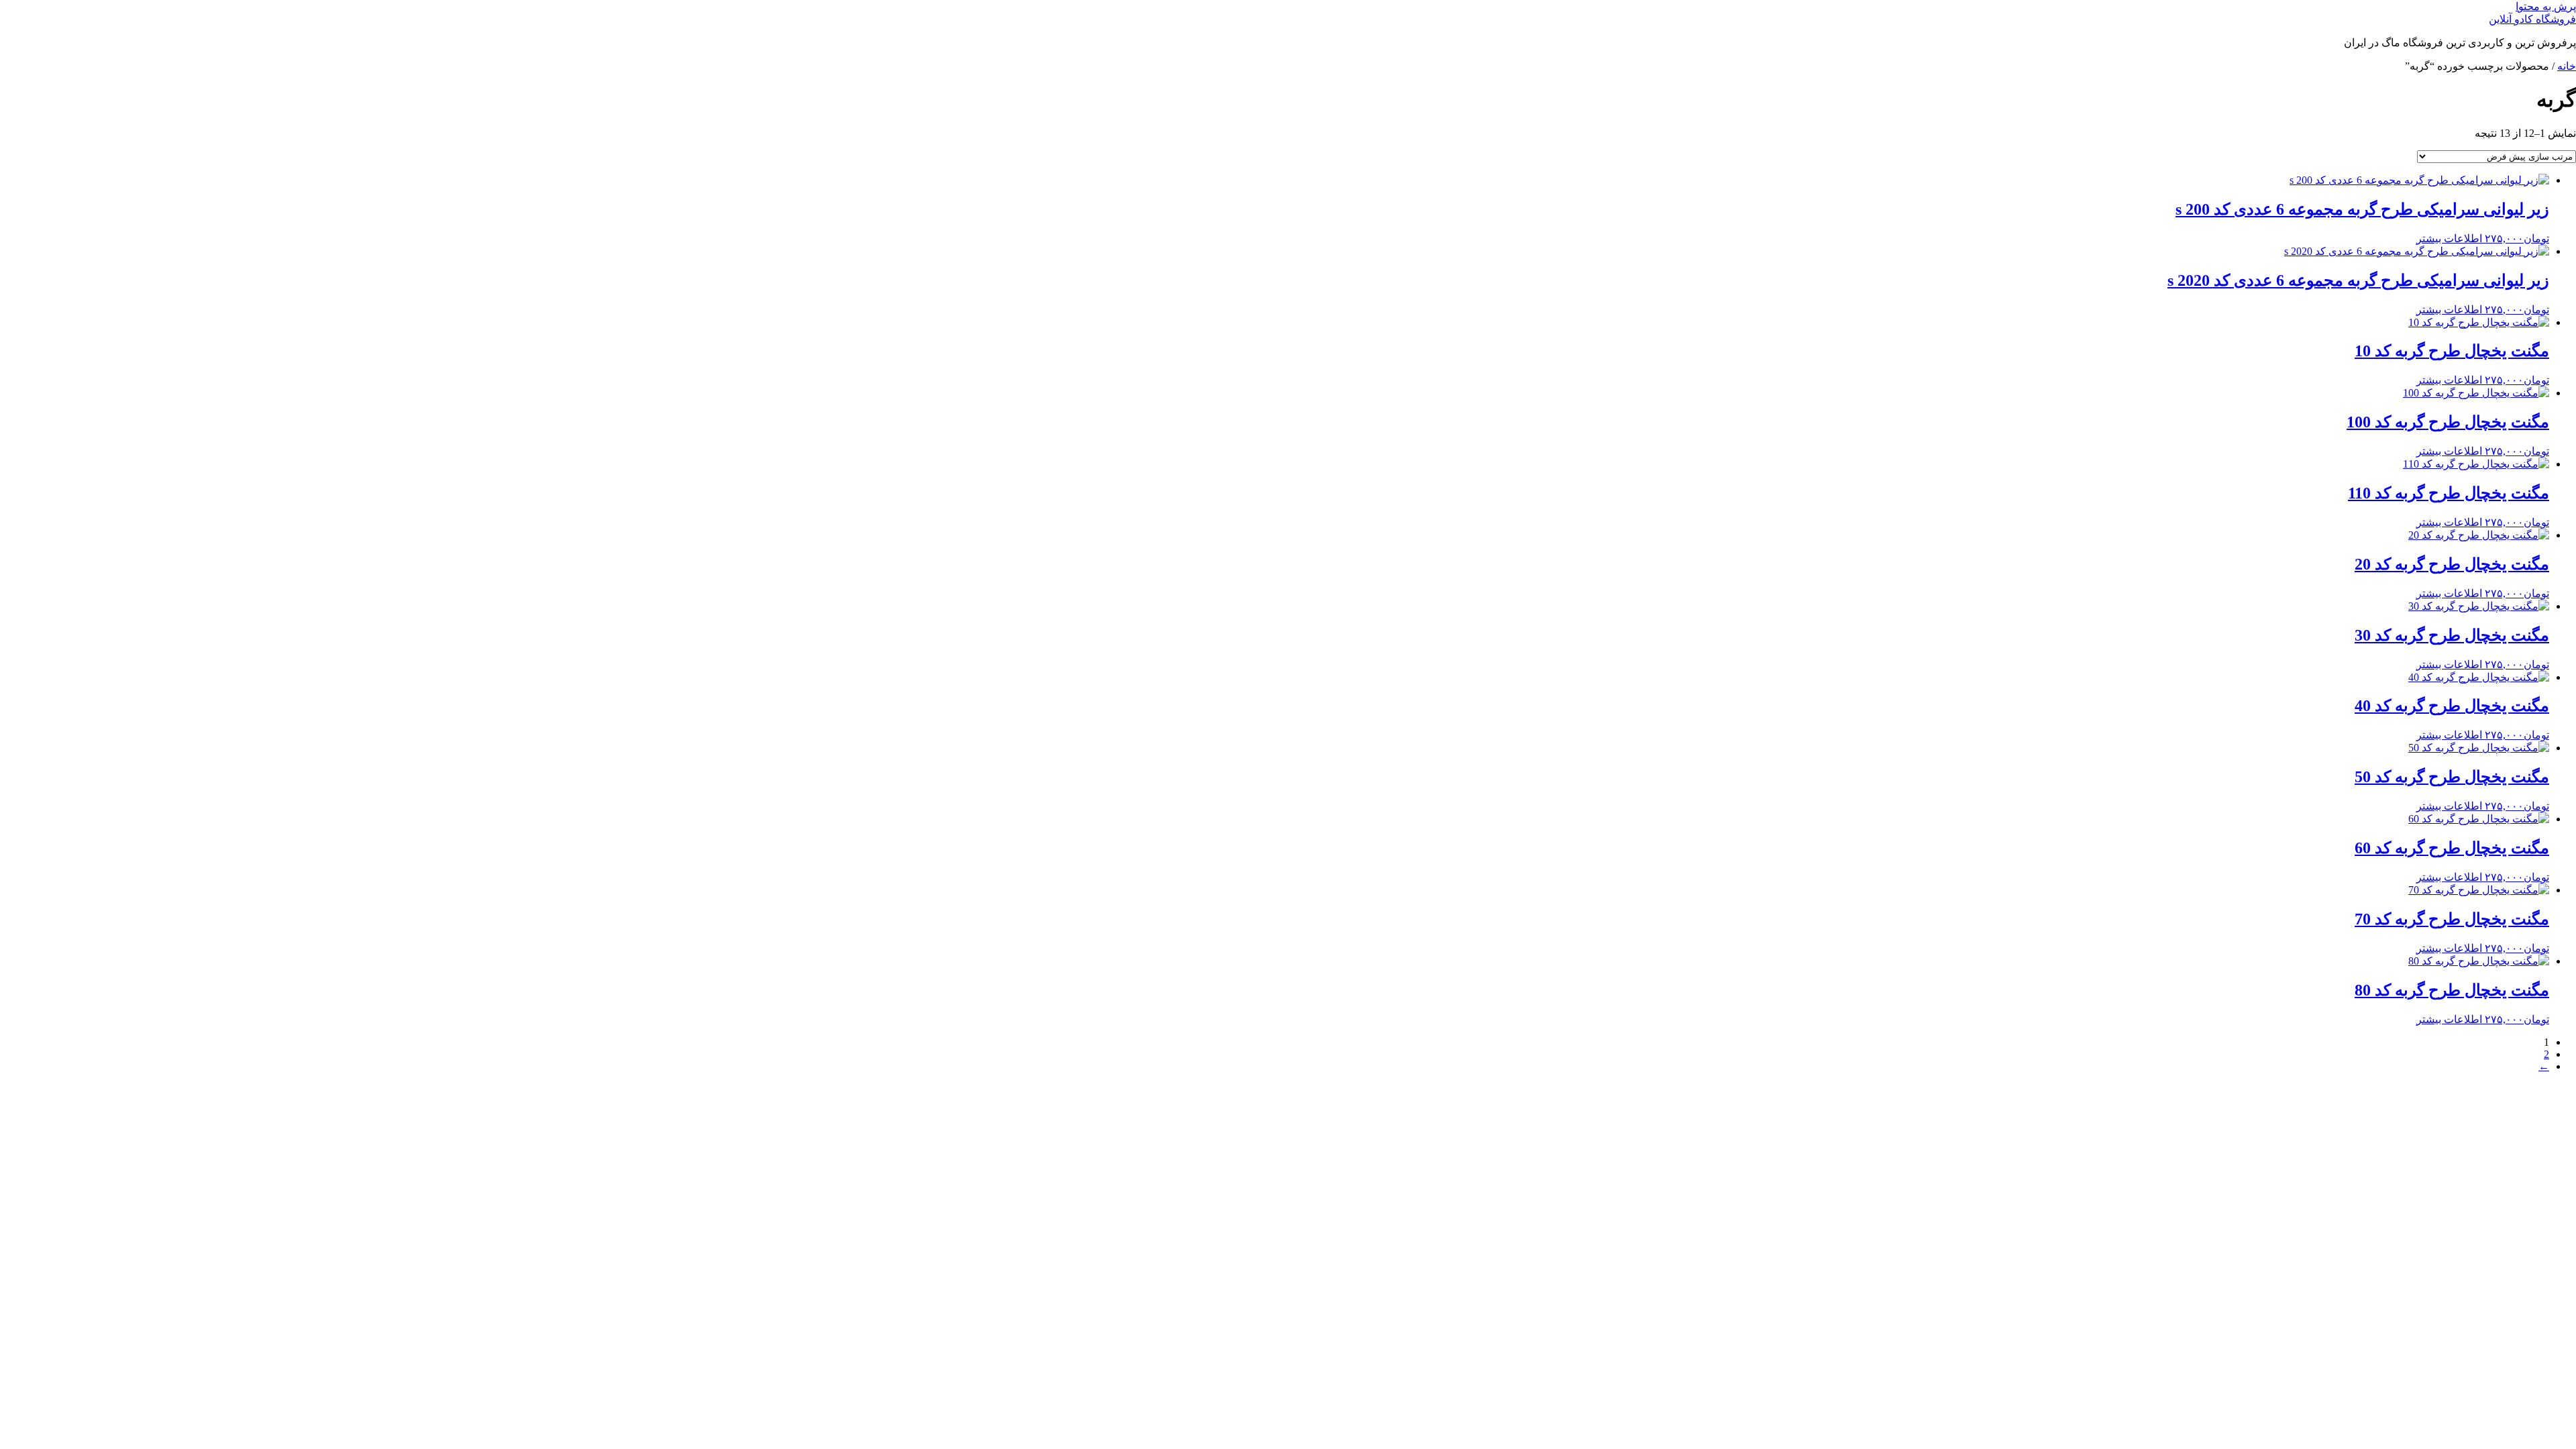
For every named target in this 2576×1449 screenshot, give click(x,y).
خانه (2567, 66)
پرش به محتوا (2546, 6)
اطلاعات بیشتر (2449, 238)
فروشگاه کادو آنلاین (2532, 19)
